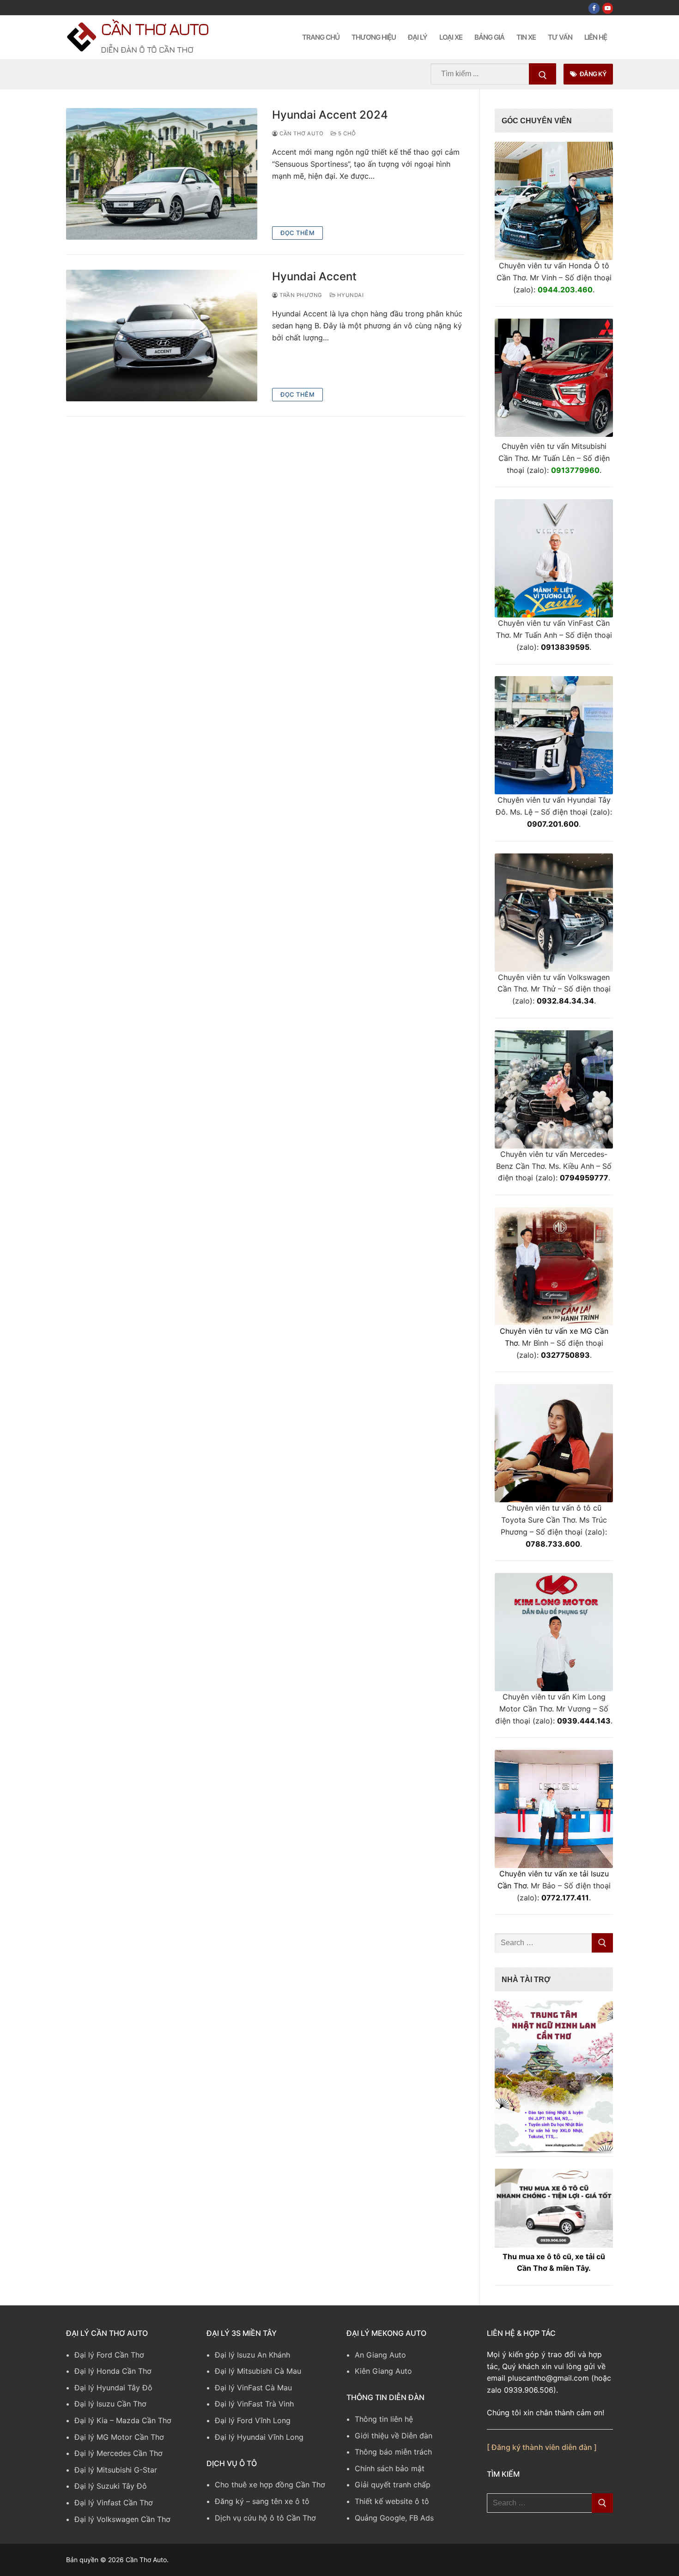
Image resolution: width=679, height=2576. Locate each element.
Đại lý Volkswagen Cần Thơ (122, 2519)
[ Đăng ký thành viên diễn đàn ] (542, 2447)
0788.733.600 (553, 1544)
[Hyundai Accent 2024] (162, 174)
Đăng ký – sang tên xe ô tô (262, 2501)
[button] (554, 2076)
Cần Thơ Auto (155, 29)
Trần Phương (300, 295)
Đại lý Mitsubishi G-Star (116, 2470)
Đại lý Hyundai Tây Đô (113, 2388)
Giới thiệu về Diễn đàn (394, 2436)
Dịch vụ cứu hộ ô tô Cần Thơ (265, 2518)
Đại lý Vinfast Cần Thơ (114, 2503)
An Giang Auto (380, 2355)
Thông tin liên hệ (384, 2419)
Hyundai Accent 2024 (330, 115)
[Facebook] (594, 8)
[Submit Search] (543, 74)
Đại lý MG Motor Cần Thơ (119, 2437)
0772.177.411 (565, 1898)
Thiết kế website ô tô (392, 2501)
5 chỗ (346, 133)
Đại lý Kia (91, 2420)
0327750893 (565, 1355)
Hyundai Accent (314, 276)
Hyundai (349, 295)
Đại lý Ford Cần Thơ (109, 2355)
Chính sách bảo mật (390, 2468)
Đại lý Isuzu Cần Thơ (110, 2404)
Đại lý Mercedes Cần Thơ (118, 2453)
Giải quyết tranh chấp (393, 2485)
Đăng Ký (592, 74)
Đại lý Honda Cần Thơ (113, 2371)
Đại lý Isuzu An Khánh (252, 2355)
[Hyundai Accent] (162, 336)
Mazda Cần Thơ (144, 2420)
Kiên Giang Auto (383, 2371)
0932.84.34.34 (565, 1001)
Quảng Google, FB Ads (394, 2518)
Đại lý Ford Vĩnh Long (253, 2420)
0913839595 (565, 647)
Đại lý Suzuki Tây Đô (111, 2486)
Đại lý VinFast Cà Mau (253, 2388)
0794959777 (584, 1178)
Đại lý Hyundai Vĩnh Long (259, 2437)
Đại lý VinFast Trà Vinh (254, 2404)
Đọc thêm (297, 233)
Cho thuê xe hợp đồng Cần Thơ (270, 2485)
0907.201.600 (553, 824)
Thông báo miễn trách (393, 2452)
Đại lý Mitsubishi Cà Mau (258, 2371)
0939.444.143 (584, 1721)
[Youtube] (608, 8)
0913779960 (575, 470)
